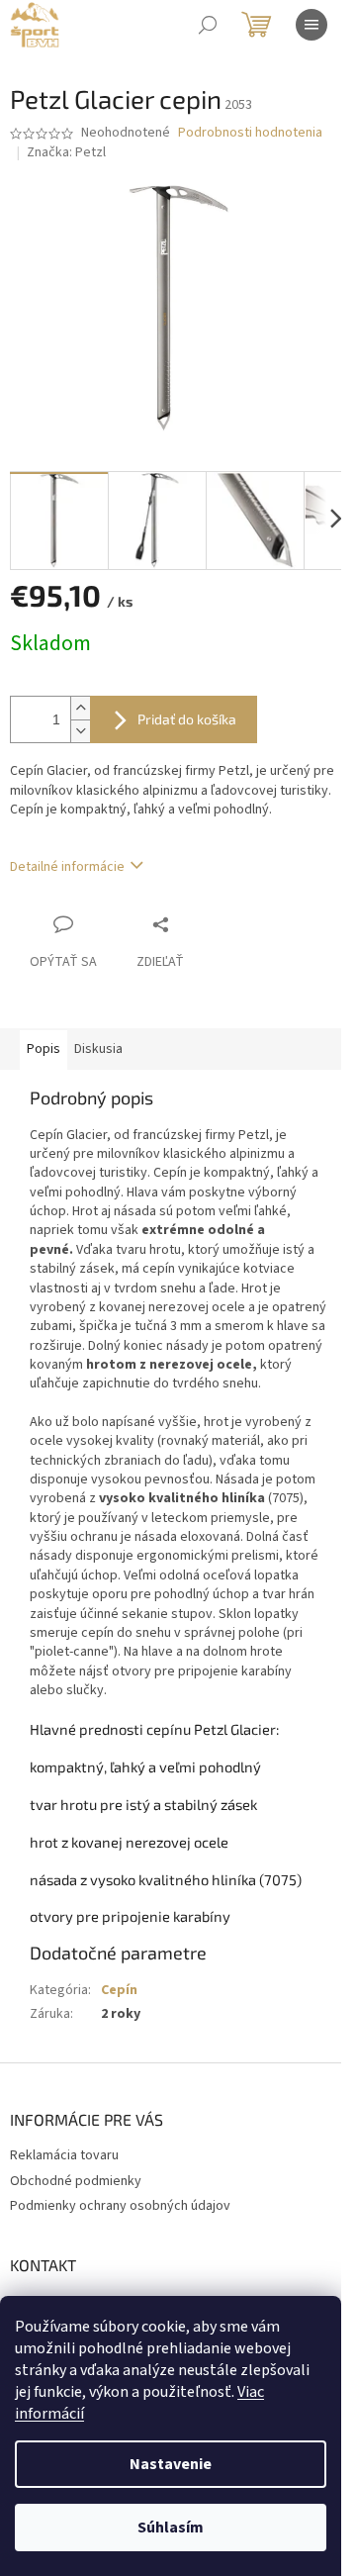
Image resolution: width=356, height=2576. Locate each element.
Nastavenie (171, 2464)
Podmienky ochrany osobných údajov (120, 2206)
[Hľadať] (208, 25)
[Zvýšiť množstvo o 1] (80, 708)
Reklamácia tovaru (64, 2155)
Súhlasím (171, 2528)
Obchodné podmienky (76, 2181)
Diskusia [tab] (98, 1049)
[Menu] (311, 25)
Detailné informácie (67, 867)
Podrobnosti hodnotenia (250, 133)
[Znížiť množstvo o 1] (80, 731)
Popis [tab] (44, 1049)
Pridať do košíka (187, 719)
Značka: (66, 152)
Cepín (119, 1990)
